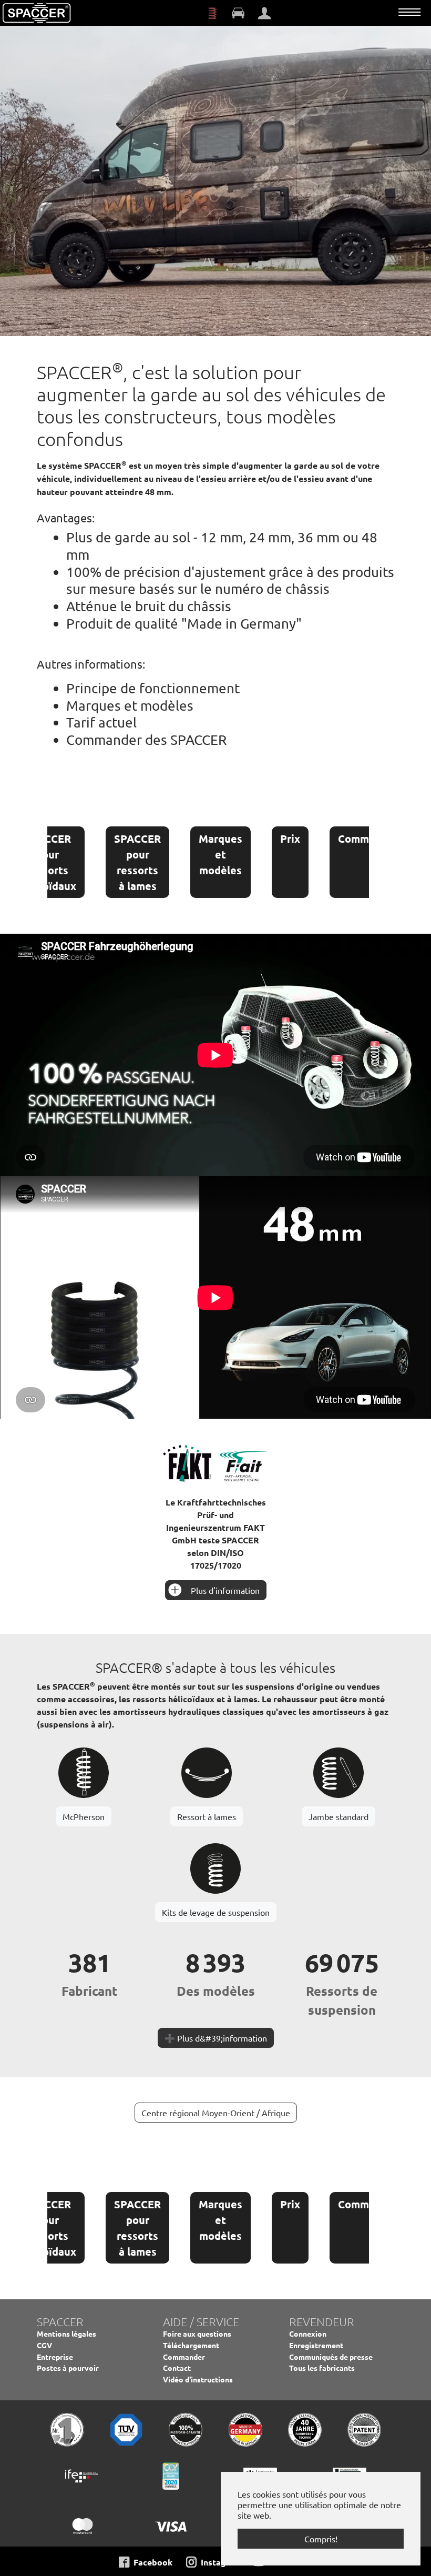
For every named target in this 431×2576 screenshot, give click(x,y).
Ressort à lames (207, 1816)
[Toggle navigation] (409, 12)
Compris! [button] (321, 2539)
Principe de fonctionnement (153, 688)
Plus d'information (225, 1590)
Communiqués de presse (331, 2357)
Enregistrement (316, 2345)
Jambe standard (338, 1816)
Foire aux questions (197, 2333)
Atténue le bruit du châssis (149, 606)
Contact (177, 2368)
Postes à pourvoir (68, 2368)
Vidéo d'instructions (198, 2379)
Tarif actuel (101, 723)
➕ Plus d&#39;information (216, 2038)
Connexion (308, 2333)
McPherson (84, 1816)
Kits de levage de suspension (216, 1912)
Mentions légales (66, 2333)
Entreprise (55, 2357)
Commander (368, 839)
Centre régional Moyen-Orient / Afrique (216, 2113)
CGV (44, 2345)
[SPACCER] (37, 13)
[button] (26, 178)
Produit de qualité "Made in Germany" (184, 624)
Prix (290, 839)
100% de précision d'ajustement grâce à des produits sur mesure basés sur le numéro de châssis (230, 581)
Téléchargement (191, 2345)
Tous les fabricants (322, 2368)
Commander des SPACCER (146, 740)
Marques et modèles (130, 706)
